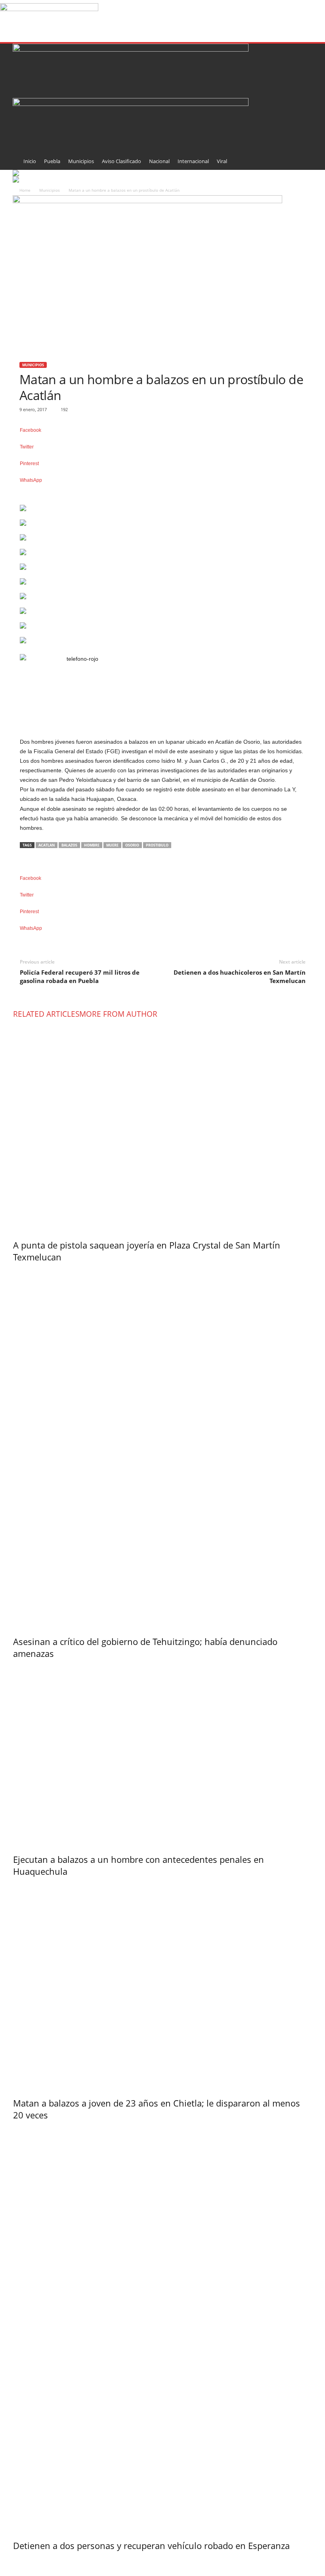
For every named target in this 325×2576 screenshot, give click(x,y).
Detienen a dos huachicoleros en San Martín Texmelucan (240, 976)
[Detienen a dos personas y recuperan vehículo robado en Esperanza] (163, 2328)
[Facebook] (23, 2571)
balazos (69, 845)
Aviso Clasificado (121, 161)
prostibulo (157, 845)
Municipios (81, 161)
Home (25, 190)
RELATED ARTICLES (46, 1014)
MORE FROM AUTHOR (118, 1014)
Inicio (30, 161)
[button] (300, 108)
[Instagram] (28, 2571)
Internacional (193, 161)
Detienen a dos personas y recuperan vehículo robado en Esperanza (151, 2545)
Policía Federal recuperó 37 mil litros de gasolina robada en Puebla (80, 976)
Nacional (159, 161)
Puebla (52, 161)
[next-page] (18, 2562)
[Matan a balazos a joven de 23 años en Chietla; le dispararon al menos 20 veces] (163, 1985)
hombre (92, 845)
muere (112, 845)
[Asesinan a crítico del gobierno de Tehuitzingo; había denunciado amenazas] (163, 1447)
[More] (163, 493)
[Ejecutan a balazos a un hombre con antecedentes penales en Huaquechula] (163, 1754)
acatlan (47, 845)
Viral (222, 161)
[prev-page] (15, 2562)
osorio (132, 845)
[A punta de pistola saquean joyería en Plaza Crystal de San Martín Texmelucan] (163, 1127)
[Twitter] (33, 2571)
